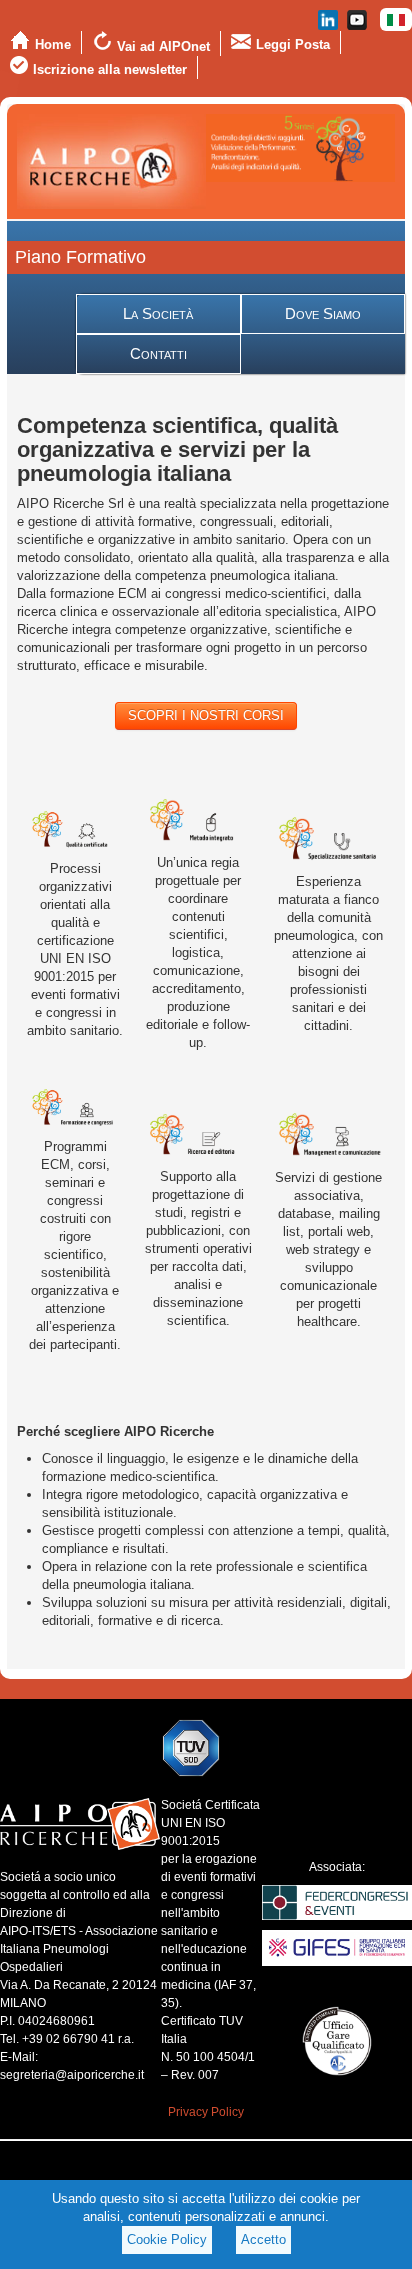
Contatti (158, 353)
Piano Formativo (80, 257)
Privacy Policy (206, 2112)
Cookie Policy (167, 2239)
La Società (158, 313)
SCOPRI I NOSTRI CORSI (206, 715)
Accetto (263, 2239)
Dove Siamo (323, 313)
